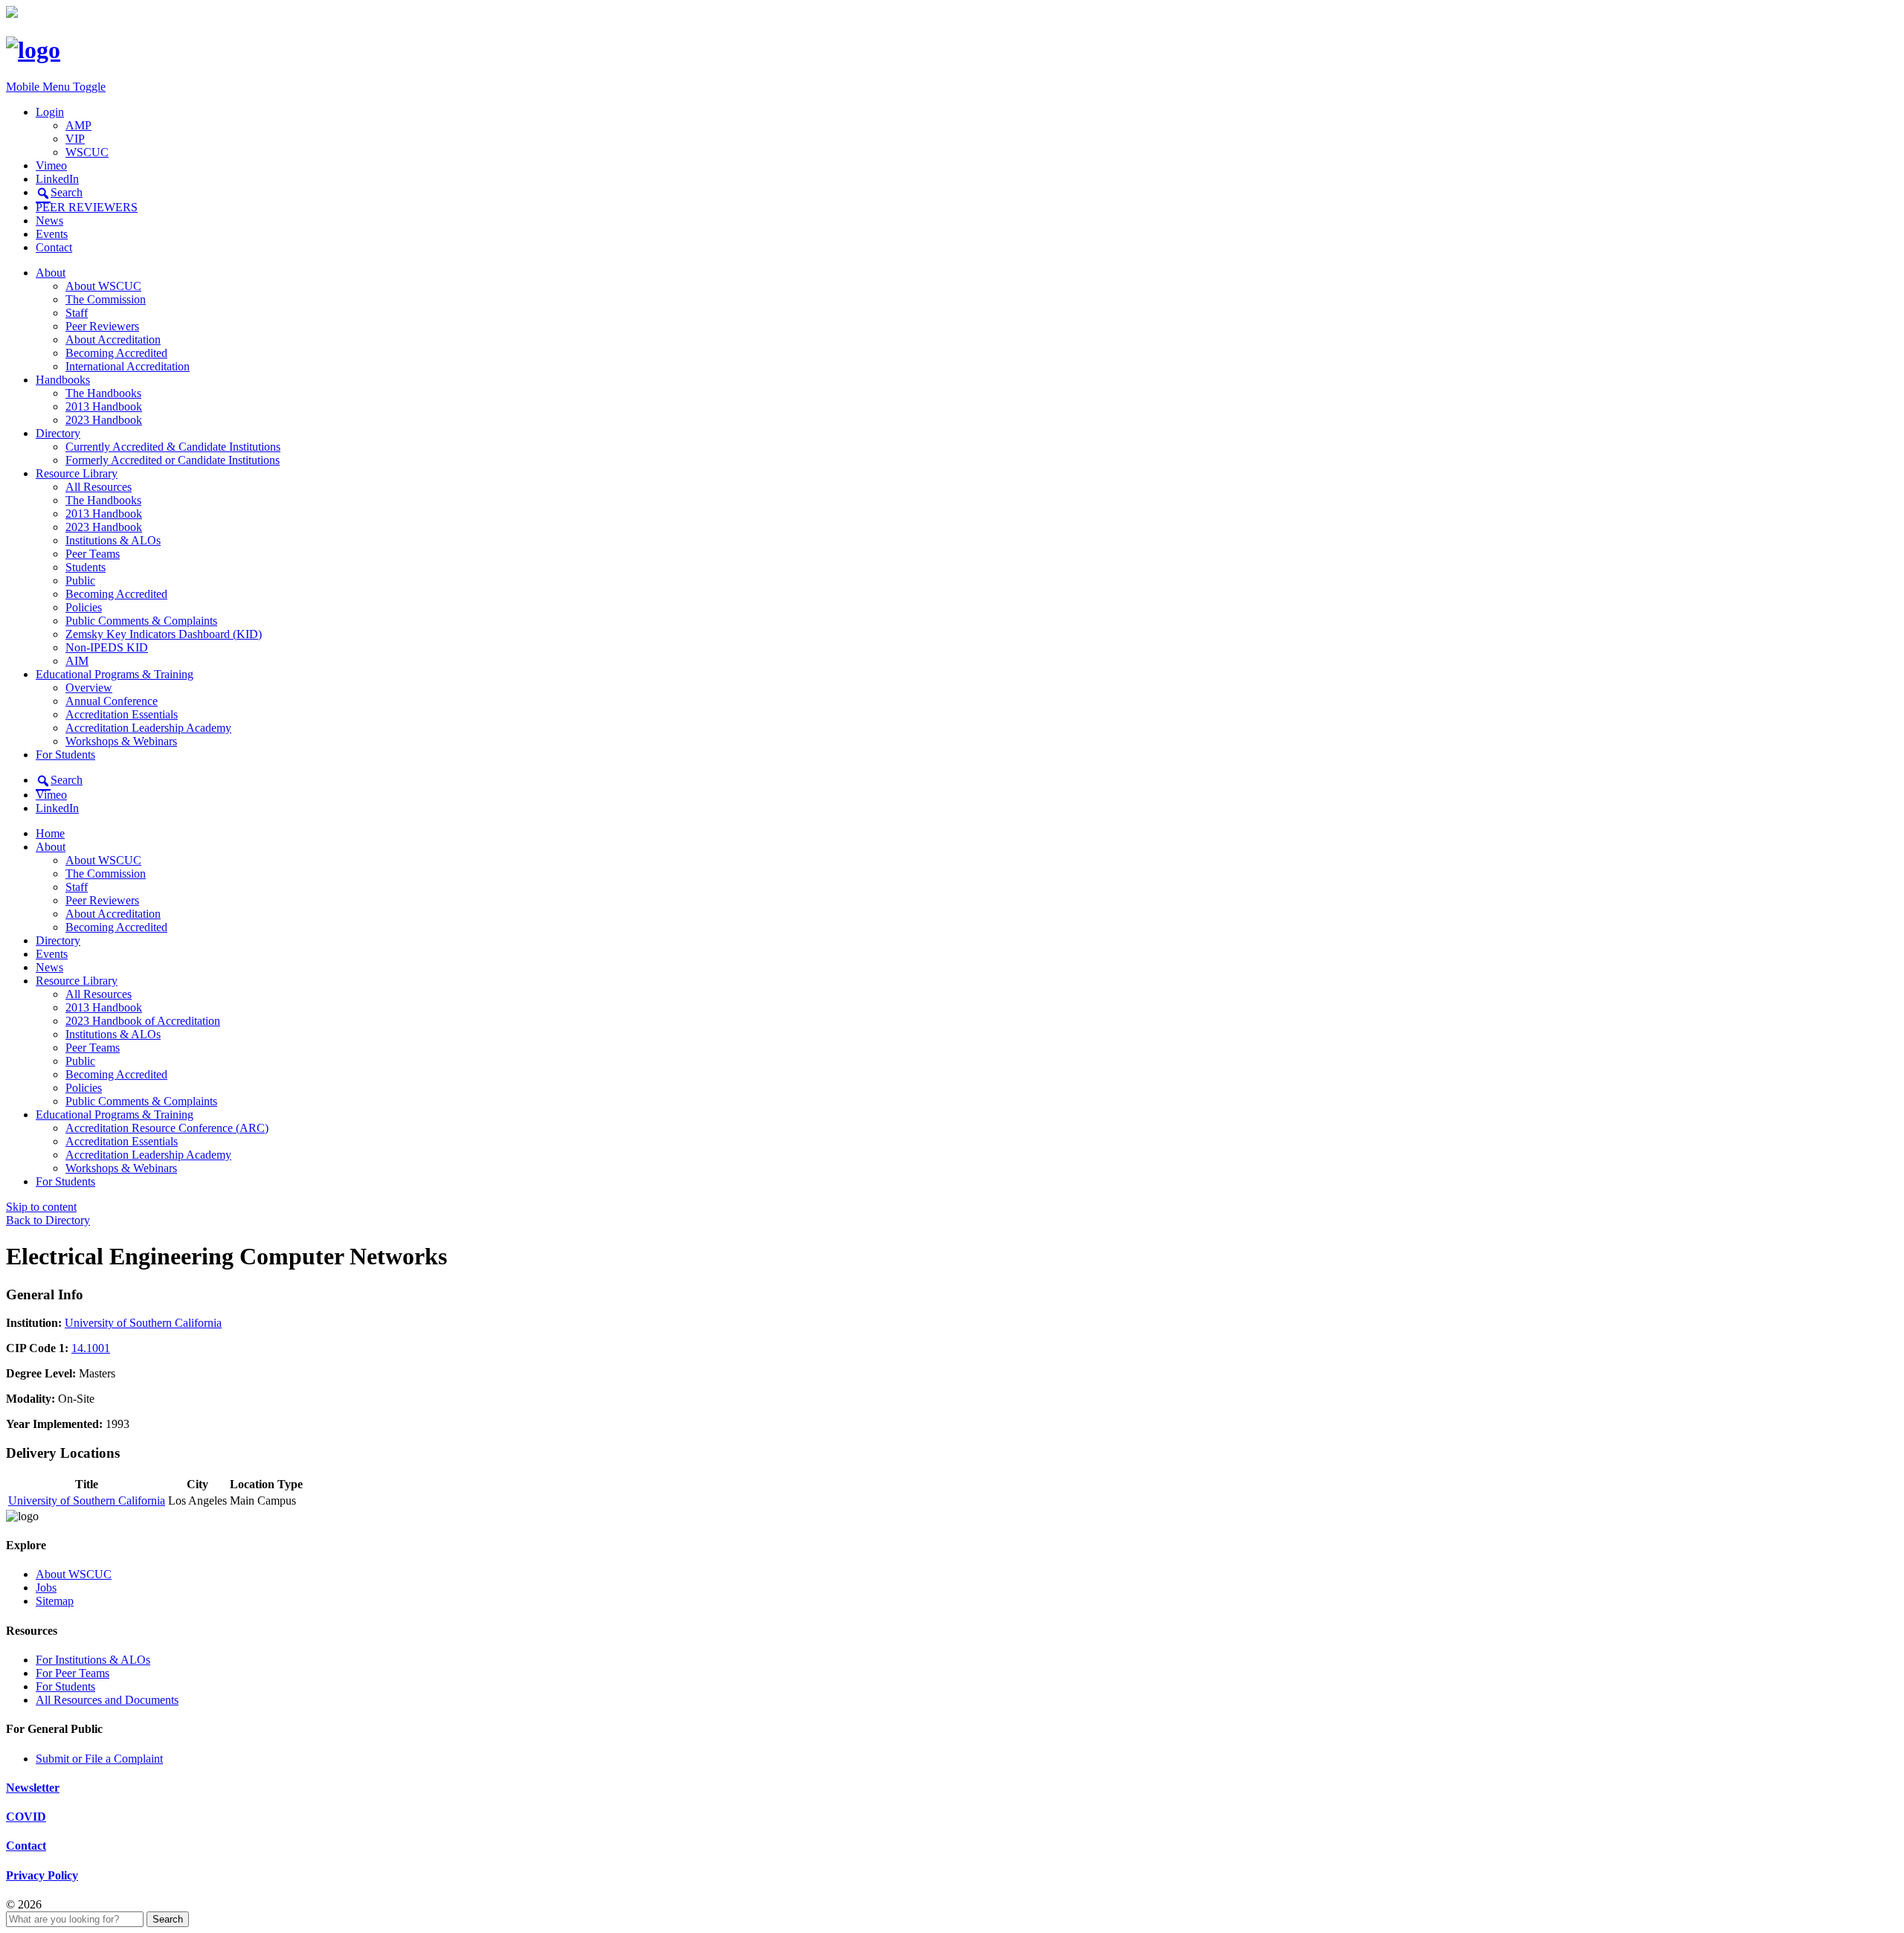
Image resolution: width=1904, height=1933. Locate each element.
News (49, 221)
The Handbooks (103, 393)
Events (52, 234)
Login (50, 112)
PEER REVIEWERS (87, 207)
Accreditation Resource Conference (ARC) (167, 1128)
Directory (58, 433)
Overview (89, 688)
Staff (77, 313)
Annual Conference (112, 701)
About (51, 273)
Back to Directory (48, 1220)
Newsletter (33, 1788)
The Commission (106, 299)
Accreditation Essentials (122, 714)
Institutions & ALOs (113, 540)
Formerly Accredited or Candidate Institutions (173, 460)
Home (50, 833)
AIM (77, 661)
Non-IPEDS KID (107, 647)
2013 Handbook (104, 406)
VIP (75, 139)
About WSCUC (103, 286)
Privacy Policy (42, 1875)
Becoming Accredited (116, 353)
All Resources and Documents (107, 1700)
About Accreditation (113, 340)
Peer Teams (93, 554)
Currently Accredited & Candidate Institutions (173, 447)
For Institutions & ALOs (93, 1660)
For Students (65, 755)
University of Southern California (143, 1323)
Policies (84, 607)
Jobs (46, 1588)
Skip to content (41, 1207)
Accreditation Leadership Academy (148, 728)
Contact (54, 247)
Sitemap (55, 1601)
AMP (78, 125)
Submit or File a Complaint (99, 1759)
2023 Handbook (104, 420)
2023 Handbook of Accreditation (143, 1021)
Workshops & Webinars (121, 741)
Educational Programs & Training (115, 674)
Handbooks (63, 380)
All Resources (99, 487)
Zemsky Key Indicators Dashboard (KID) (164, 634)
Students (86, 567)
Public (80, 580)
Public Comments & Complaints (141, 621)
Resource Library (77, 473)
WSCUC (87, 152)
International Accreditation (128, 366)
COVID (26, 1817)
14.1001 (91, 1348)
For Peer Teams (73, 1673)
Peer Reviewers (102, 326)
